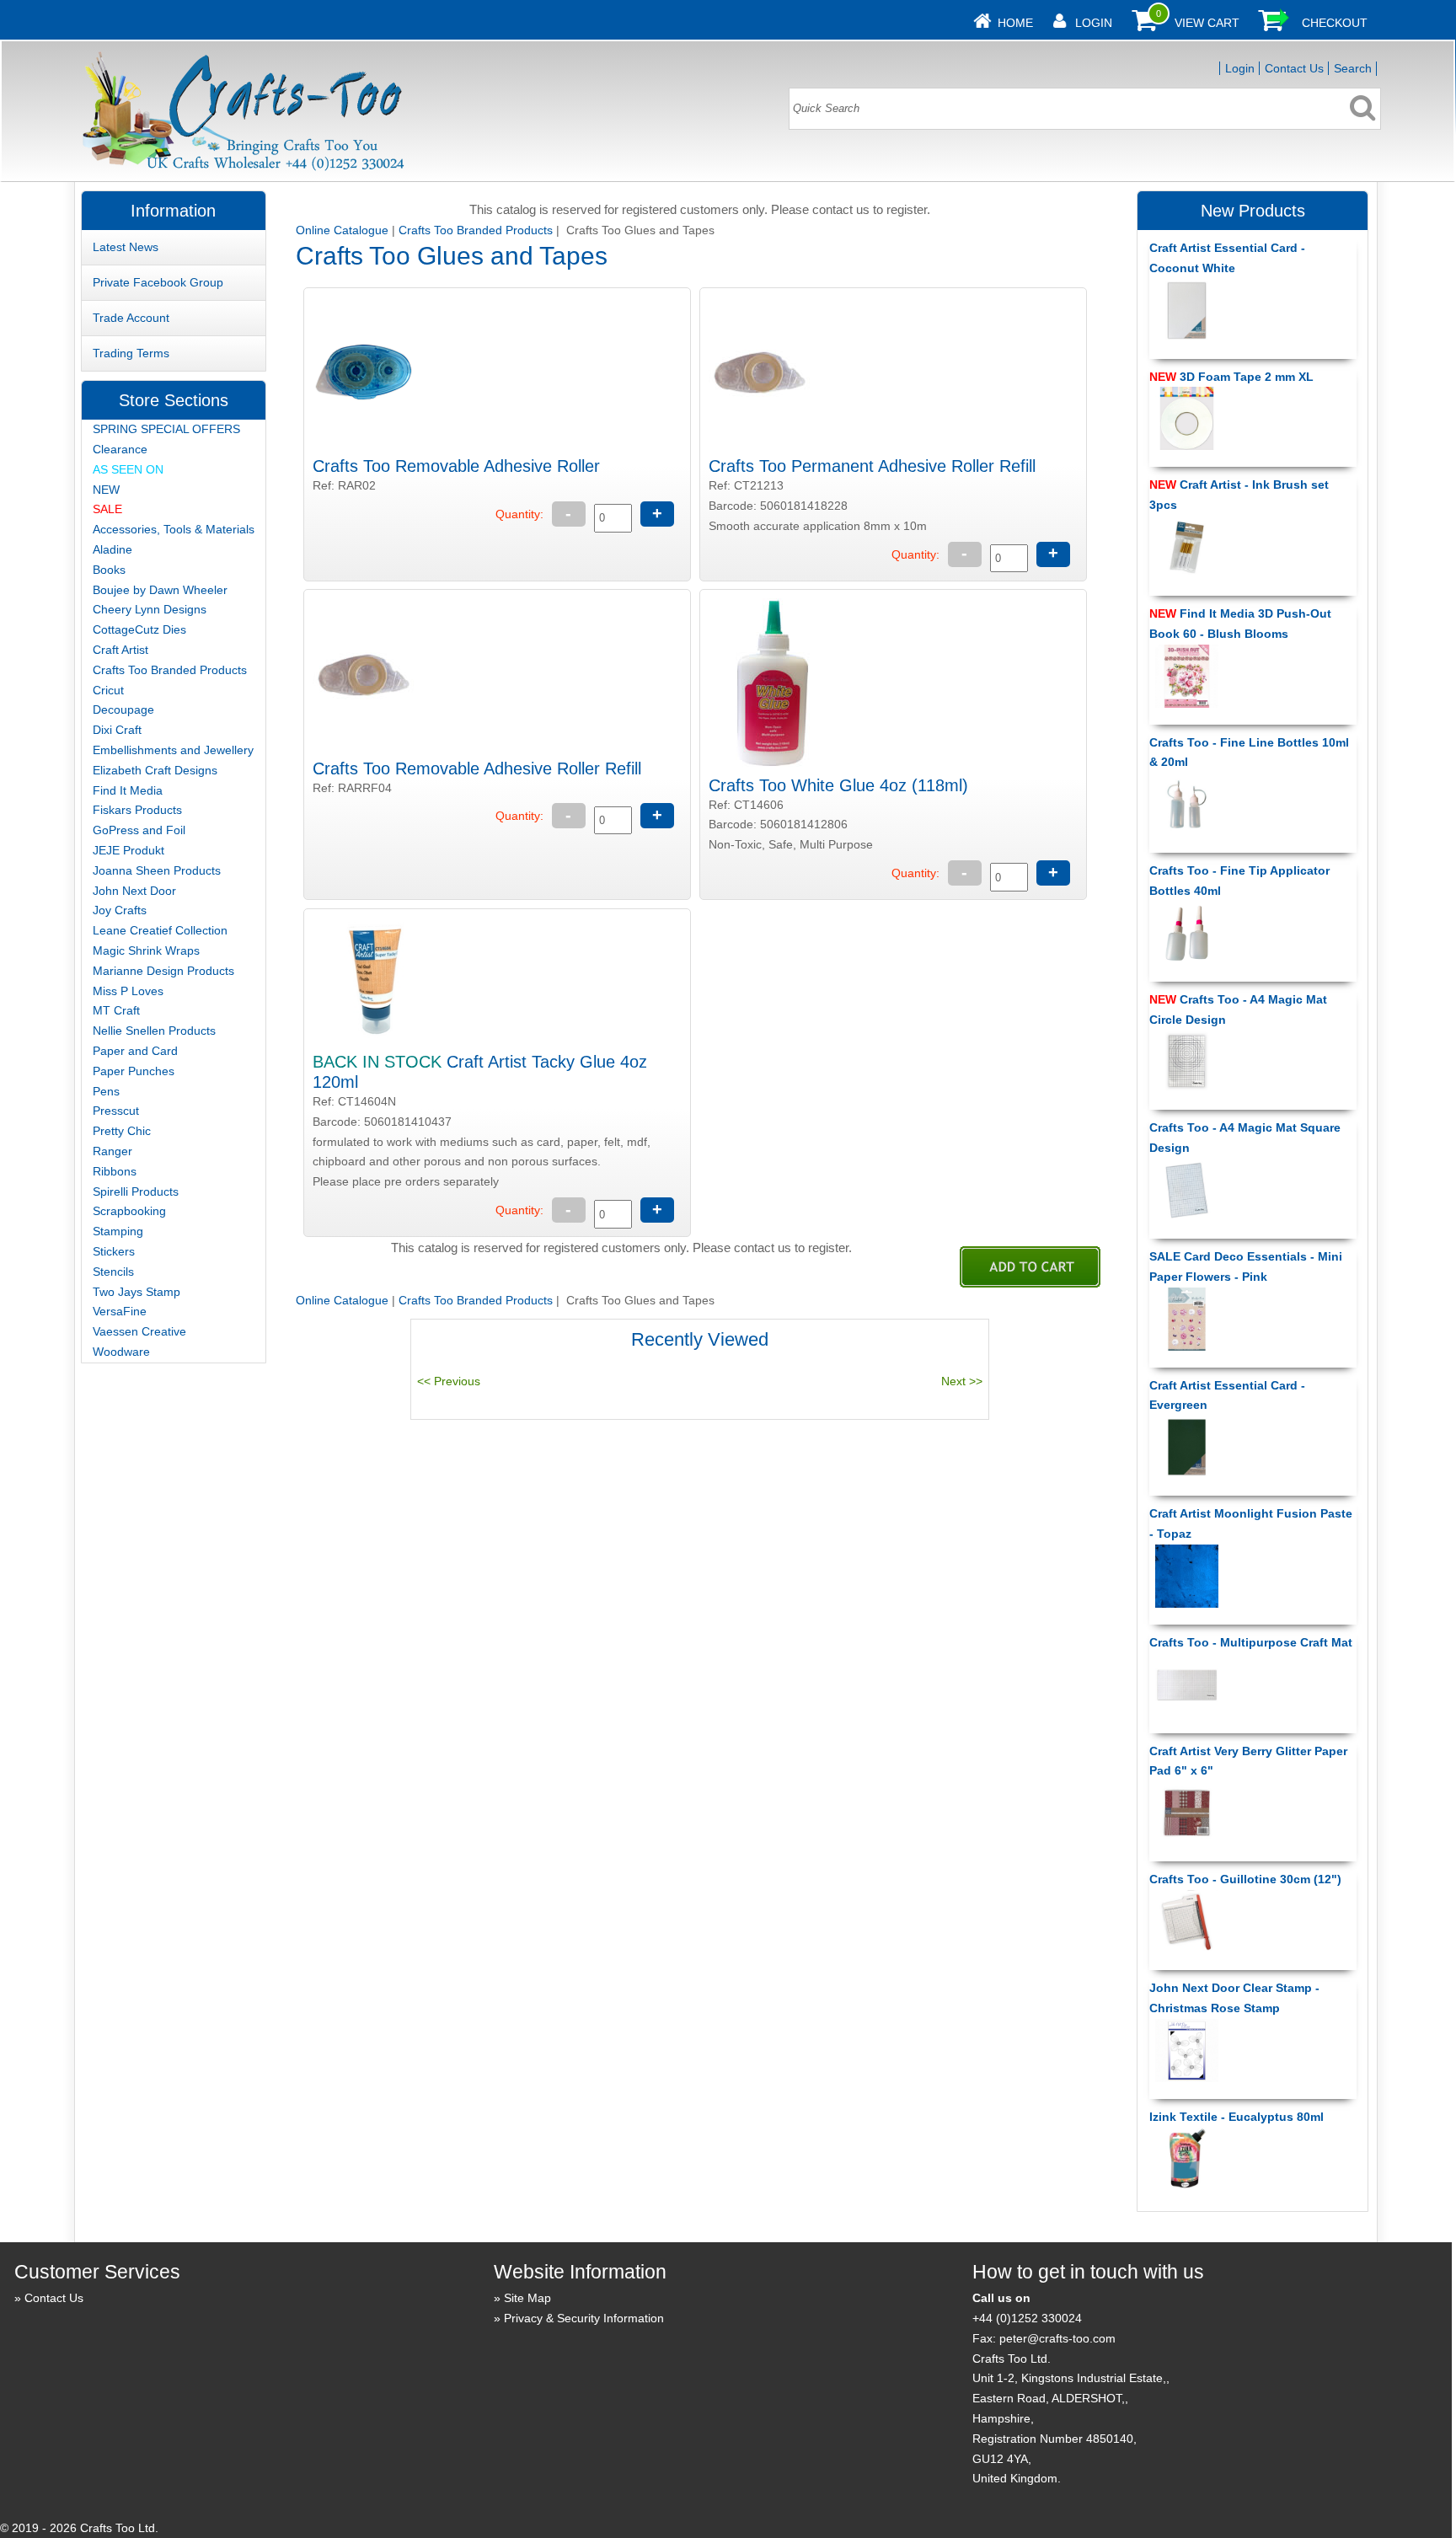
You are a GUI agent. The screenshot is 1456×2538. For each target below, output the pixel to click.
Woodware (121, 1352)
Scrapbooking (129, 1211)
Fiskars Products (137, 810)
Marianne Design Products (163, 971)
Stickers (114, 1251)
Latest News (126, 247)
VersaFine (120, 1311)
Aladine (112, 549)
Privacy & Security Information (584, 2318)
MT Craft (116, 1010)
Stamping (118, 1231)
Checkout (1335, 23)
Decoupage (123, 709)
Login (1094, 23)
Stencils (113, 1272)
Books (109, 570)
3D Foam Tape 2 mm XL (1231, 377)
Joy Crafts (120, 910)
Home (1015, 23)
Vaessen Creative (139, 1331)
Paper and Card (135, 1051)
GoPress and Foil (139, 830)
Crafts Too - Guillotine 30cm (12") (1245, 1879)
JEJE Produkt (128, 850)
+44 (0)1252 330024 (1027, 2318)
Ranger (112, 1151)
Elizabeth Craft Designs (155, 770)
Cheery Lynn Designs (150, 609)
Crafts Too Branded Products (476, 230)
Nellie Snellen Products (154, 1031)
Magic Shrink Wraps (146, 950)
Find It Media (128, 790)
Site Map (527, 2298)
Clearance (120, 449)
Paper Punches (134, 1071)
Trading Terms (131, 353)
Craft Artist (120, 650)
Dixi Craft (117, 730)
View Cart (1207, 23)
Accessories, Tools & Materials (174, 529)
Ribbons (115, 1171)
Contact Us (1294, 68)
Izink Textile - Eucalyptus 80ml (1237, 2117)
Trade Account (131, 318)
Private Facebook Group (158, 282)
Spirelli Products (136, 1191)
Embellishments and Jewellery (173, 750)
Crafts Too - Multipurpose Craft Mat (1251, 1642)
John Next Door (134, 891)
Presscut (116, 1111)
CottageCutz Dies (139, 629)
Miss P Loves (128, 991)
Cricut (108, 690)
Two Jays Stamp (136, 1292)
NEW (106, 490)
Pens (106, 1091)
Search (1353, 68)
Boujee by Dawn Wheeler (160, 590)
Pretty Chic (122, 1131)
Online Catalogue (342, 230)
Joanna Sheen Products (157, 870)
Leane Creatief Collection (160, 930)
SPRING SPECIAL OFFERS (166, 429)
